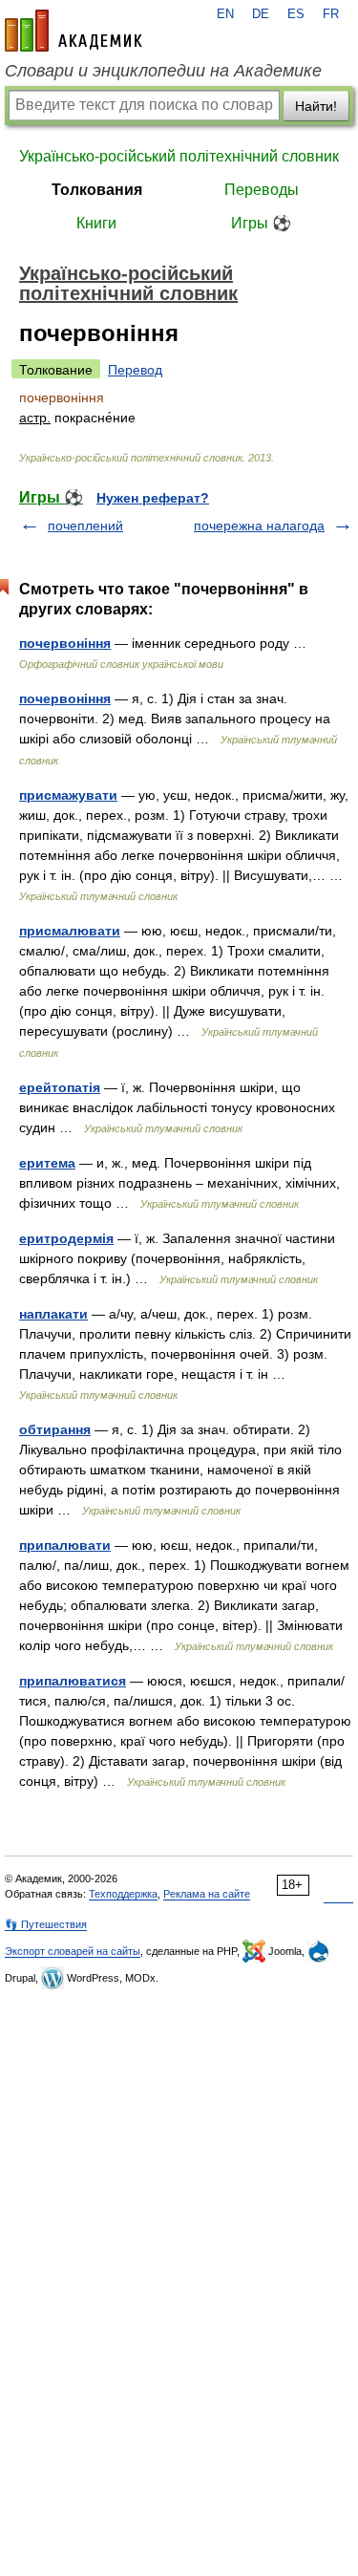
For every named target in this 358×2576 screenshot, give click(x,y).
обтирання (55, 1429)
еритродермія (66, 1238)
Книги (96, 223)
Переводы (262, 190)
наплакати (53, 1314)
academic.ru (74, 31)
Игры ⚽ (261, 223)
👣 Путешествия (46, 1924)
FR (331, 14)
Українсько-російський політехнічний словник (179, 156)
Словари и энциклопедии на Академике (163, 71)
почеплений (85, 526)
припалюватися (73, 1681)
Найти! (316, 106)
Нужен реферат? (153, 498)
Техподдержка (123, 1894)
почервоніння (65, 643)
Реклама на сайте (207, 1894)
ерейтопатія (60, 1087)
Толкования (97, 190)
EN (225, 14)
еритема (47, 1163)
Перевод (135, 370)
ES (296, 14)
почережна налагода (259, 526)
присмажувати (68, 795)
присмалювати (70, 931)
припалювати (65, 1545)
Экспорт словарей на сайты (73, 1951)
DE (261, 14)
